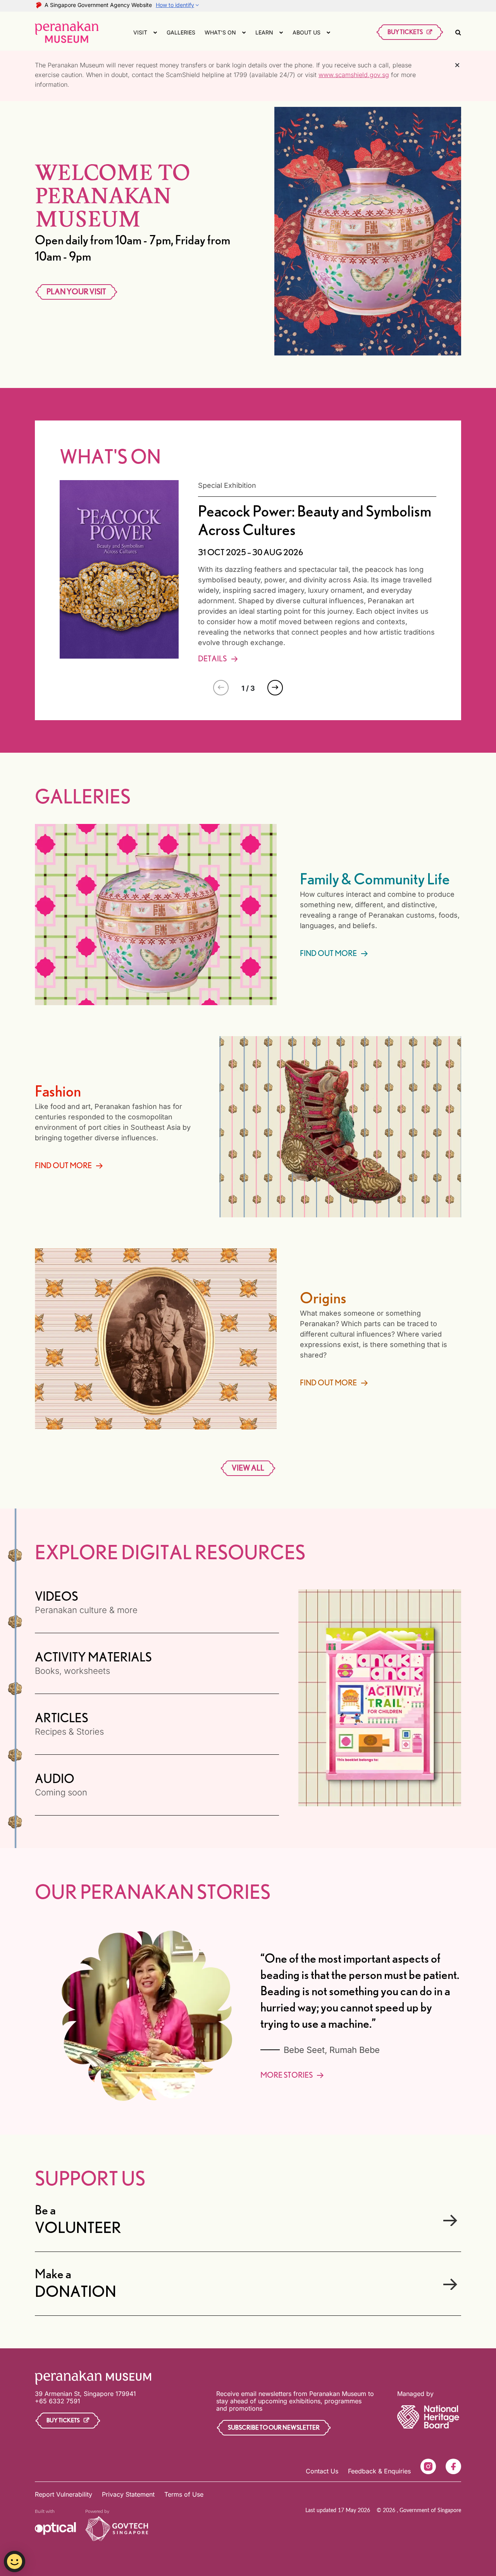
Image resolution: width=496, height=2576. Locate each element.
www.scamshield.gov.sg (354, 75)
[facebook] (453, 2466)
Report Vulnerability (64, 2494)
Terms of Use (184, 2494)
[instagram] (428, 2466)
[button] (275, 688)
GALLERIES (181, 32)
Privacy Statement (128, 2494)
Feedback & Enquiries (379, 2471)
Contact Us (322, 2471)
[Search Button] (458, 32)
